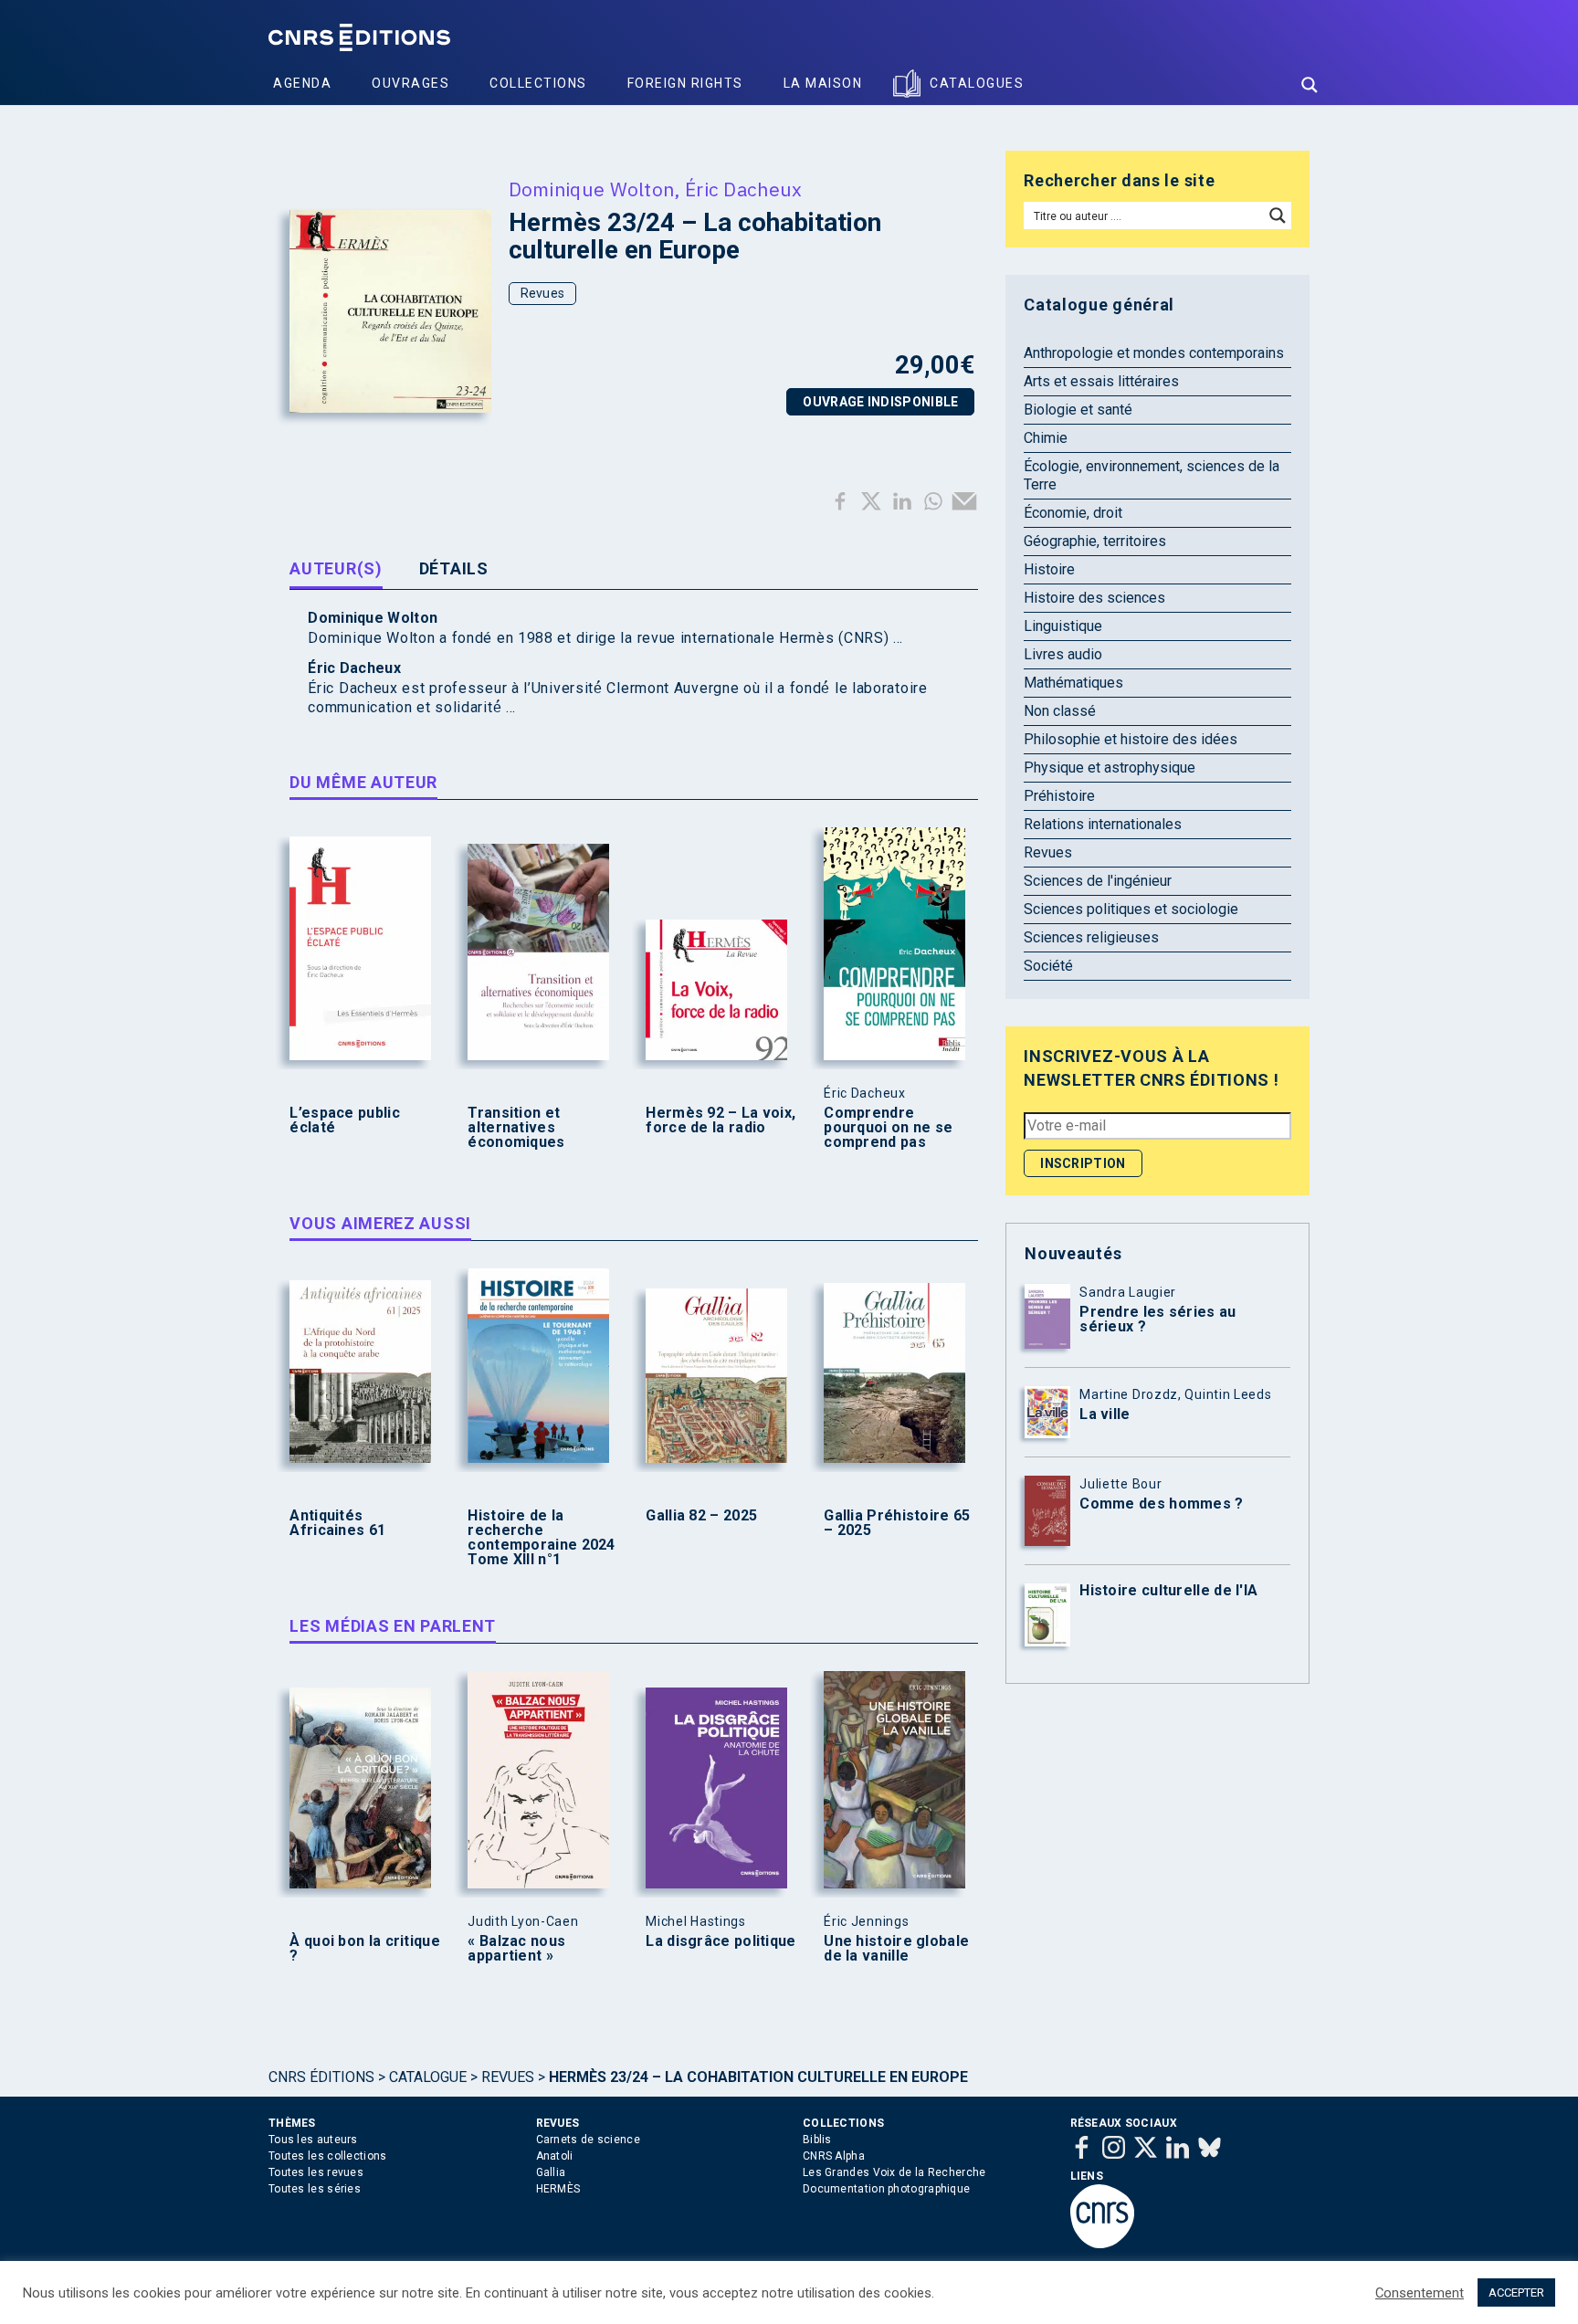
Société (1048, 966)
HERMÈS (558, 2189)
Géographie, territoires (1095, 541)
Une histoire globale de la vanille (896, 1949)
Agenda (302, 83)
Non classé (1060, 711)
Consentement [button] (1420, 2293)
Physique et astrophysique (1110, 768)
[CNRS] (1102, 2245)
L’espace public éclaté (345, 1120)
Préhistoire (1059, 796)
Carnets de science (588, 2140)
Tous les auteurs (313, 2140)
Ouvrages (410, 83)
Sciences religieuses (1091, 937)
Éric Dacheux (744, 189)
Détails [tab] (454, 568)
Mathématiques (1073, 683)
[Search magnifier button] (1310, 85)
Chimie (1046, 438)
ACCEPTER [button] (1516, 2292)
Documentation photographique (886, 2189)
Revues (543, 293)
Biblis (817, 2140)
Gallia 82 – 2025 (701, 1516)
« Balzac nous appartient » (516, 1949)
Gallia (551, 2172)
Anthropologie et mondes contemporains (1154, 353)
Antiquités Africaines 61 (337, 1523)
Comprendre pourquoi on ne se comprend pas (888, 1128)
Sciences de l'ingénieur (1098, 881)
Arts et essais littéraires (1101, 381)
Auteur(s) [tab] (336, 568)
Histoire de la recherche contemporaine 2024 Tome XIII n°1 (541, 1538)
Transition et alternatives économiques (516, 1128)
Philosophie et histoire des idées (1131, 739)
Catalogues (977, 83)
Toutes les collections (328, 2156)
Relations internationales (1103, 824)
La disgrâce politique (721, 1941)
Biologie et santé (1078, 410)
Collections (538, 83)
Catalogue (428, 2077)
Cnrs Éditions (321, 2077)
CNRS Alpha (834, 2156)
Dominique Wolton (592, 189)
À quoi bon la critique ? (365, 1949)
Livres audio (1063, 654)
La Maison (823, 83)
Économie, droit (1073, 513)
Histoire (1049, 569)
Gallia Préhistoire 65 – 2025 (897, 1523)
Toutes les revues (316, 2172)
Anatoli (555, 2156)
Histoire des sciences (1094, 598)
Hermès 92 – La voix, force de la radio (721, 1120)
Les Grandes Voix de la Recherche (894, 2172)
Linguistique (1063, 626)
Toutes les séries (315, 2189)
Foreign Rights (685, 83)
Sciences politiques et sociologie (1131, 909)
